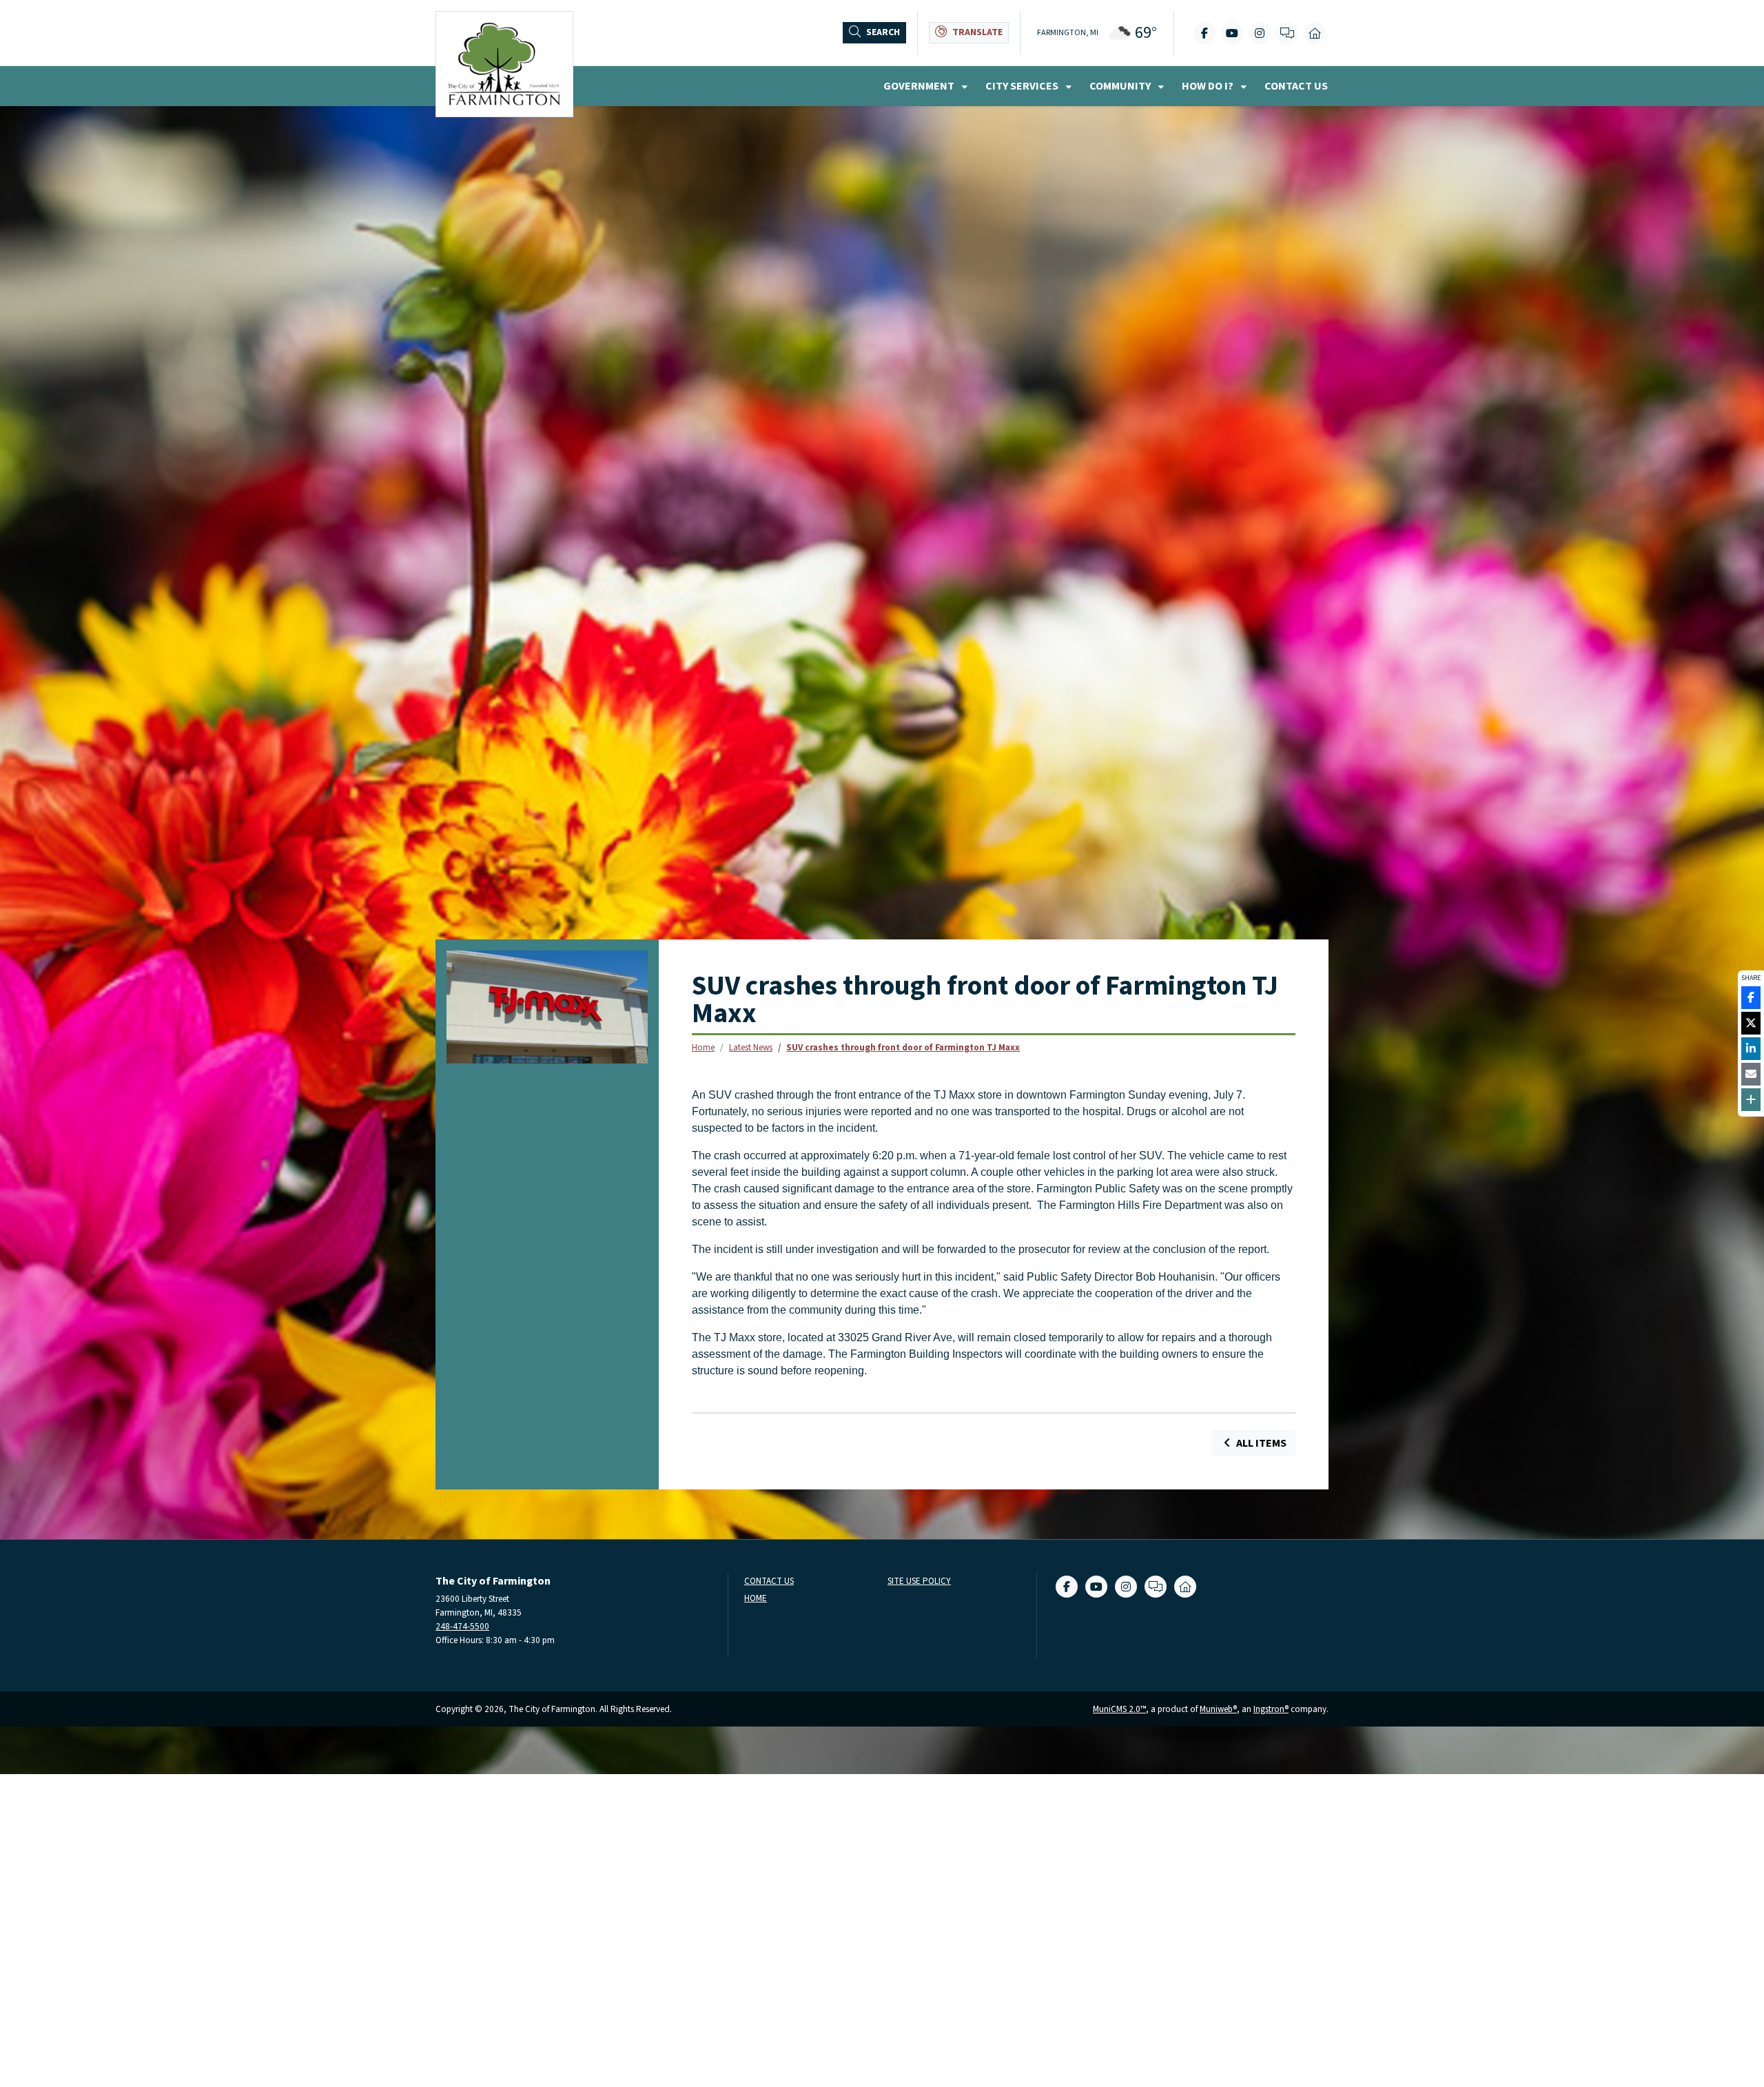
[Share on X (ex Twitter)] (1751, 1023)
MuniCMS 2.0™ (1119, 1709)
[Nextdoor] (1315, 33)
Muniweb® (1218, 1709)
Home (703, 1047)
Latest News (751, 1047)
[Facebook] (1204, 33)
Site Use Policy (919, 1581)
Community (1121, 86)
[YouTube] (1232, 33)
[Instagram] (1260, 33)
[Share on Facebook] (1751, 998)
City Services (1023, 86)
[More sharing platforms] (1751, 1100)
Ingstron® (1271, 1709)
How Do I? (1209, 86)
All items (1260, 1443)
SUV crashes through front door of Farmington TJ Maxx (903, 1047)
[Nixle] (1287, 33)
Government (920, 86)
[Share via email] (1751, 1074)
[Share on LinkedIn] (1751, 1049)
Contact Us (1296, 86)
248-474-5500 (462, 1626)
